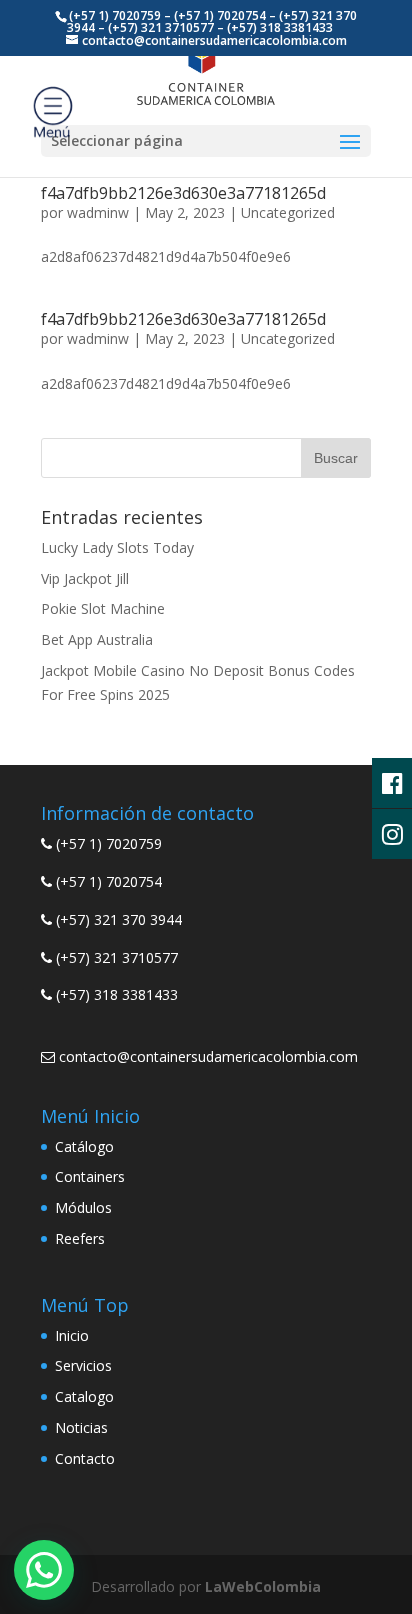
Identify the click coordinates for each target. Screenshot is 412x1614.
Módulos (83, 1207)
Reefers (80, 1238)
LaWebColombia (263, 1586)
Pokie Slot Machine (103, 608)
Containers (90, 1176)
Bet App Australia (97, 639)
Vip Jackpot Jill (85, 578)
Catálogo (84, 1146)
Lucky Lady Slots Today (117, 547)
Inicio (72, 1335)
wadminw (98, 212)
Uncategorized (288, 212)
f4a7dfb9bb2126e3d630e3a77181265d (183, 193)
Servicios (83, 1365)
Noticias (81, 1427)
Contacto (85, 1458)
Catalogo (84, 1396)
